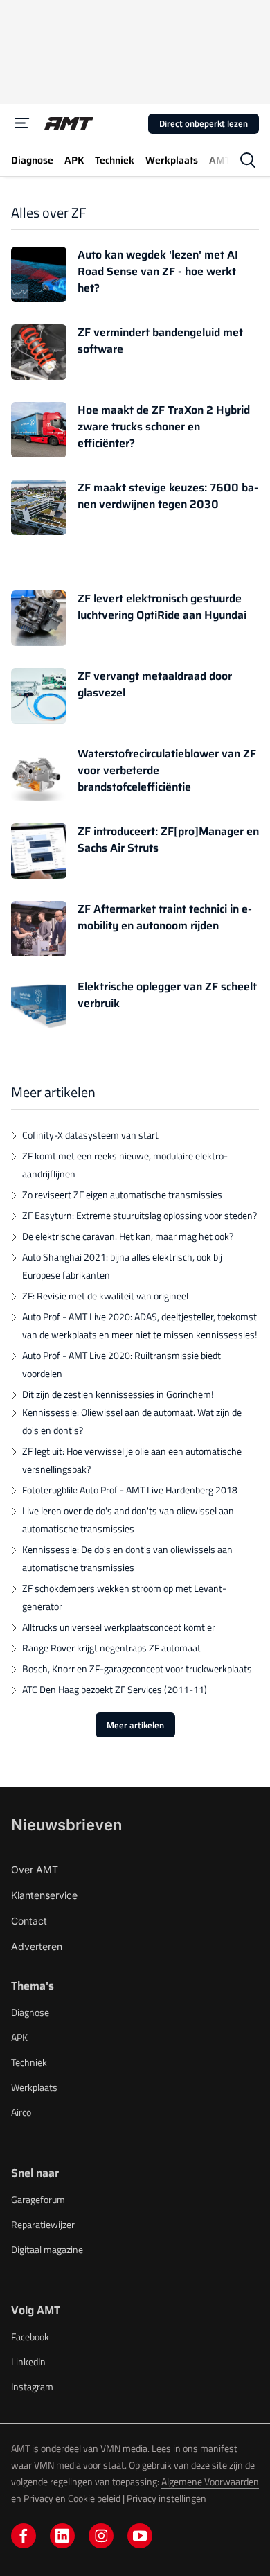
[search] (248, 160)
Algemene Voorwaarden (210, 2481)
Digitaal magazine (47, 2249)
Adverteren (37, 1946)
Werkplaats (34, 2087)
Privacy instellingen (166, 2498)
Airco (21, 2112)
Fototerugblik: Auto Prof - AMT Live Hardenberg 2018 (130, 1490)
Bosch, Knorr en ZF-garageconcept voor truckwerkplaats (137, 1668)
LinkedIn (28, 2362)
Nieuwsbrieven (66, 1825)
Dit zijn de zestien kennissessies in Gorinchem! (118, 1394)
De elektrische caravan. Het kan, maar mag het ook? (128, 1236)
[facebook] (24, 2536)
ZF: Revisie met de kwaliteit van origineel (105, 1296)
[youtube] (140, 2536)
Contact (29, 1921)
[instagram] (101, 2536)
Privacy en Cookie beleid (72, 2498)
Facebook (30, 2337)
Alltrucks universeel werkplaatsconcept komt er (119, 1627)
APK (19, 2037)
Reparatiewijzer (43, 2224)
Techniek (29, 2062)
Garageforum (38, 2199)
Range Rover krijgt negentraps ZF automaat (111, 1648)
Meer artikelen (135, 1725)
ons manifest (210, 2448)
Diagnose (30, 2012)
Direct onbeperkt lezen (204, 123)
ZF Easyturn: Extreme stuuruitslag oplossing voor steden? (139, 1215)
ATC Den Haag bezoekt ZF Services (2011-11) (115, 1689)
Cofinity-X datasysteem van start (90, 1135)
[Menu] (22, 123)
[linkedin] (62, 2536)
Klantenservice (44, 1895)
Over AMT (35, 1869)
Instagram (32, 2386)
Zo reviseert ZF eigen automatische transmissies (122, 1194)
